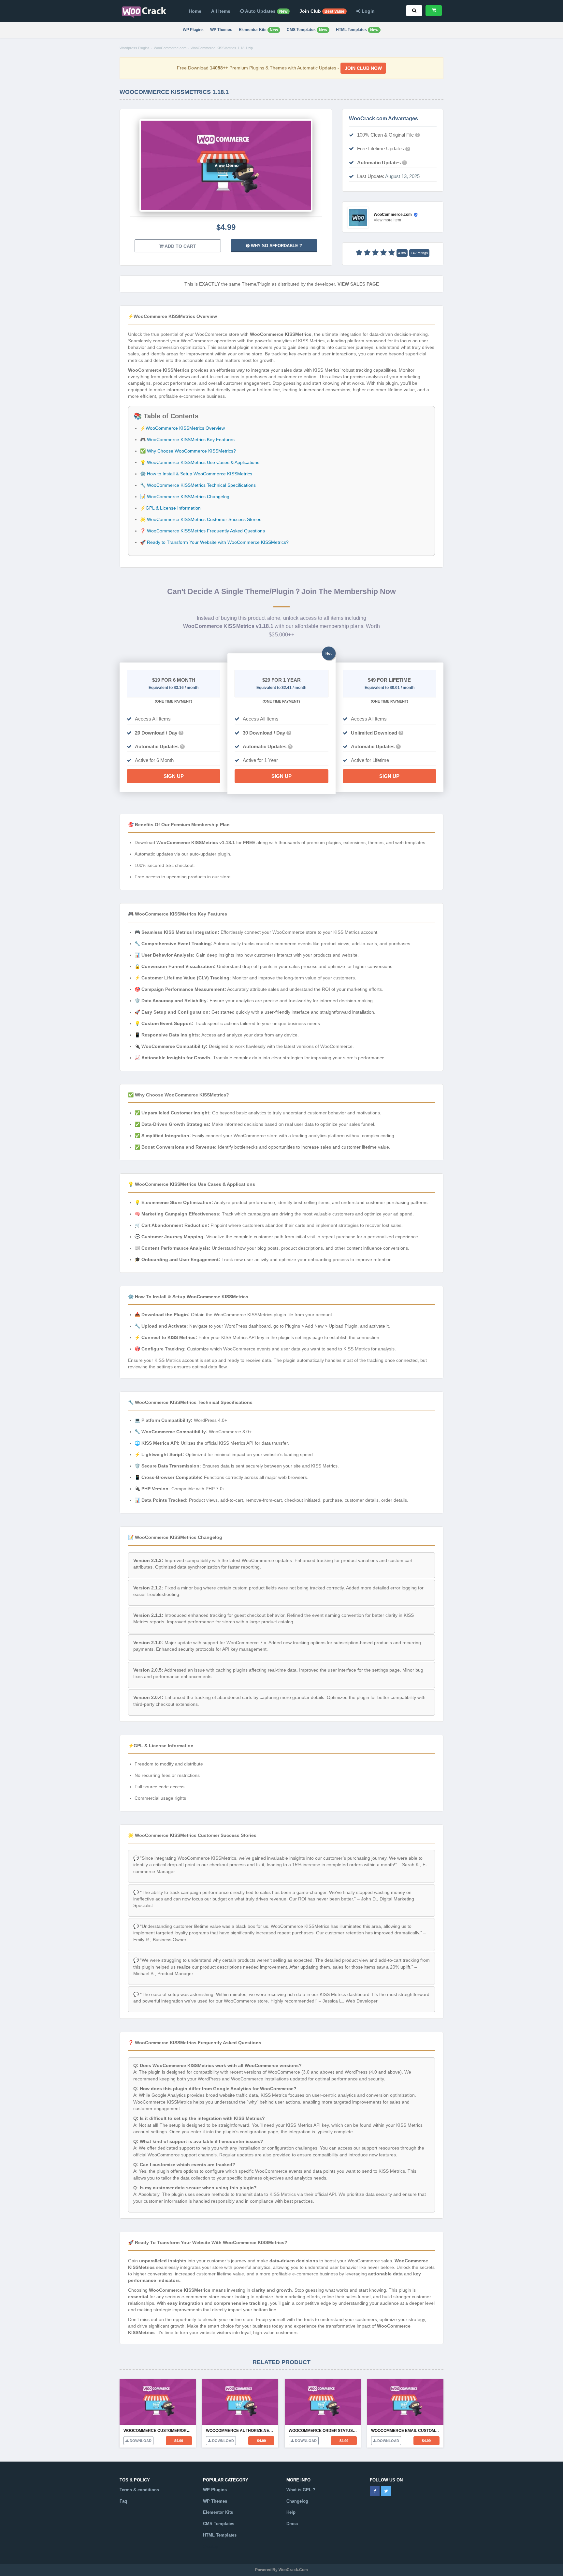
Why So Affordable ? (276, 246)
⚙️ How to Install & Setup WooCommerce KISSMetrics (196, 474)
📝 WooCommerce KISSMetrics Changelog (185, 497)
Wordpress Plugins (135, 48)
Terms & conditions (139, 2490)
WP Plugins (193, 30)
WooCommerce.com (170, 48)
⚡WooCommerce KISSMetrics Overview (182, 428)
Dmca (292, 2524)
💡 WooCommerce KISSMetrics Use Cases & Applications (200, 462)
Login (368, 11)
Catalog (211, 2546)
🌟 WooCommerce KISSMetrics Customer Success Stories (201, 519)
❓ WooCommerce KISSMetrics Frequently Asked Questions (202, 531)
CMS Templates (307, 30)
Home (195, 11)
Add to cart (180, 246)
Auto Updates (266, 11)
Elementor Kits (258, 30)
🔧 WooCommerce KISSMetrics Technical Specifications (198, 485)
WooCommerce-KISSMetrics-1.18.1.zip (222, 48)
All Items (221, 11)
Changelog (297, 2501)
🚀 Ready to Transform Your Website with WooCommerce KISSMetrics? (214, 542)
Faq (123, 2501)
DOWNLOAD (140, 2441)
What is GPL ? (301, 2490)
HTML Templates (357, 30)
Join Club (322, 11)
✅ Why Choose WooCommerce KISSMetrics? (188, 451)
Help (291, 2512)
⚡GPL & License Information (170, 508)
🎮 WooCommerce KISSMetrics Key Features (187, 439)
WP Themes (221, 30)
